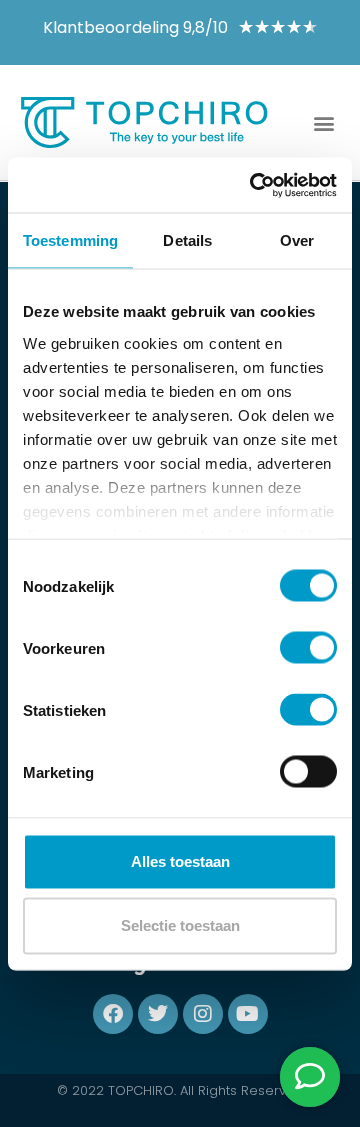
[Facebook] (113, 1014)
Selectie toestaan (180, 925)
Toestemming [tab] (70, 240)
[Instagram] (203, 1014)
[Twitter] (158, 1014)
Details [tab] (187, 240)
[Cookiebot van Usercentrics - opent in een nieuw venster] (254, 185)
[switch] (308, 648)
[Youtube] (248, 1014)
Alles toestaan (180, 861)
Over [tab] (297, 240)
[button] (323, 122)
